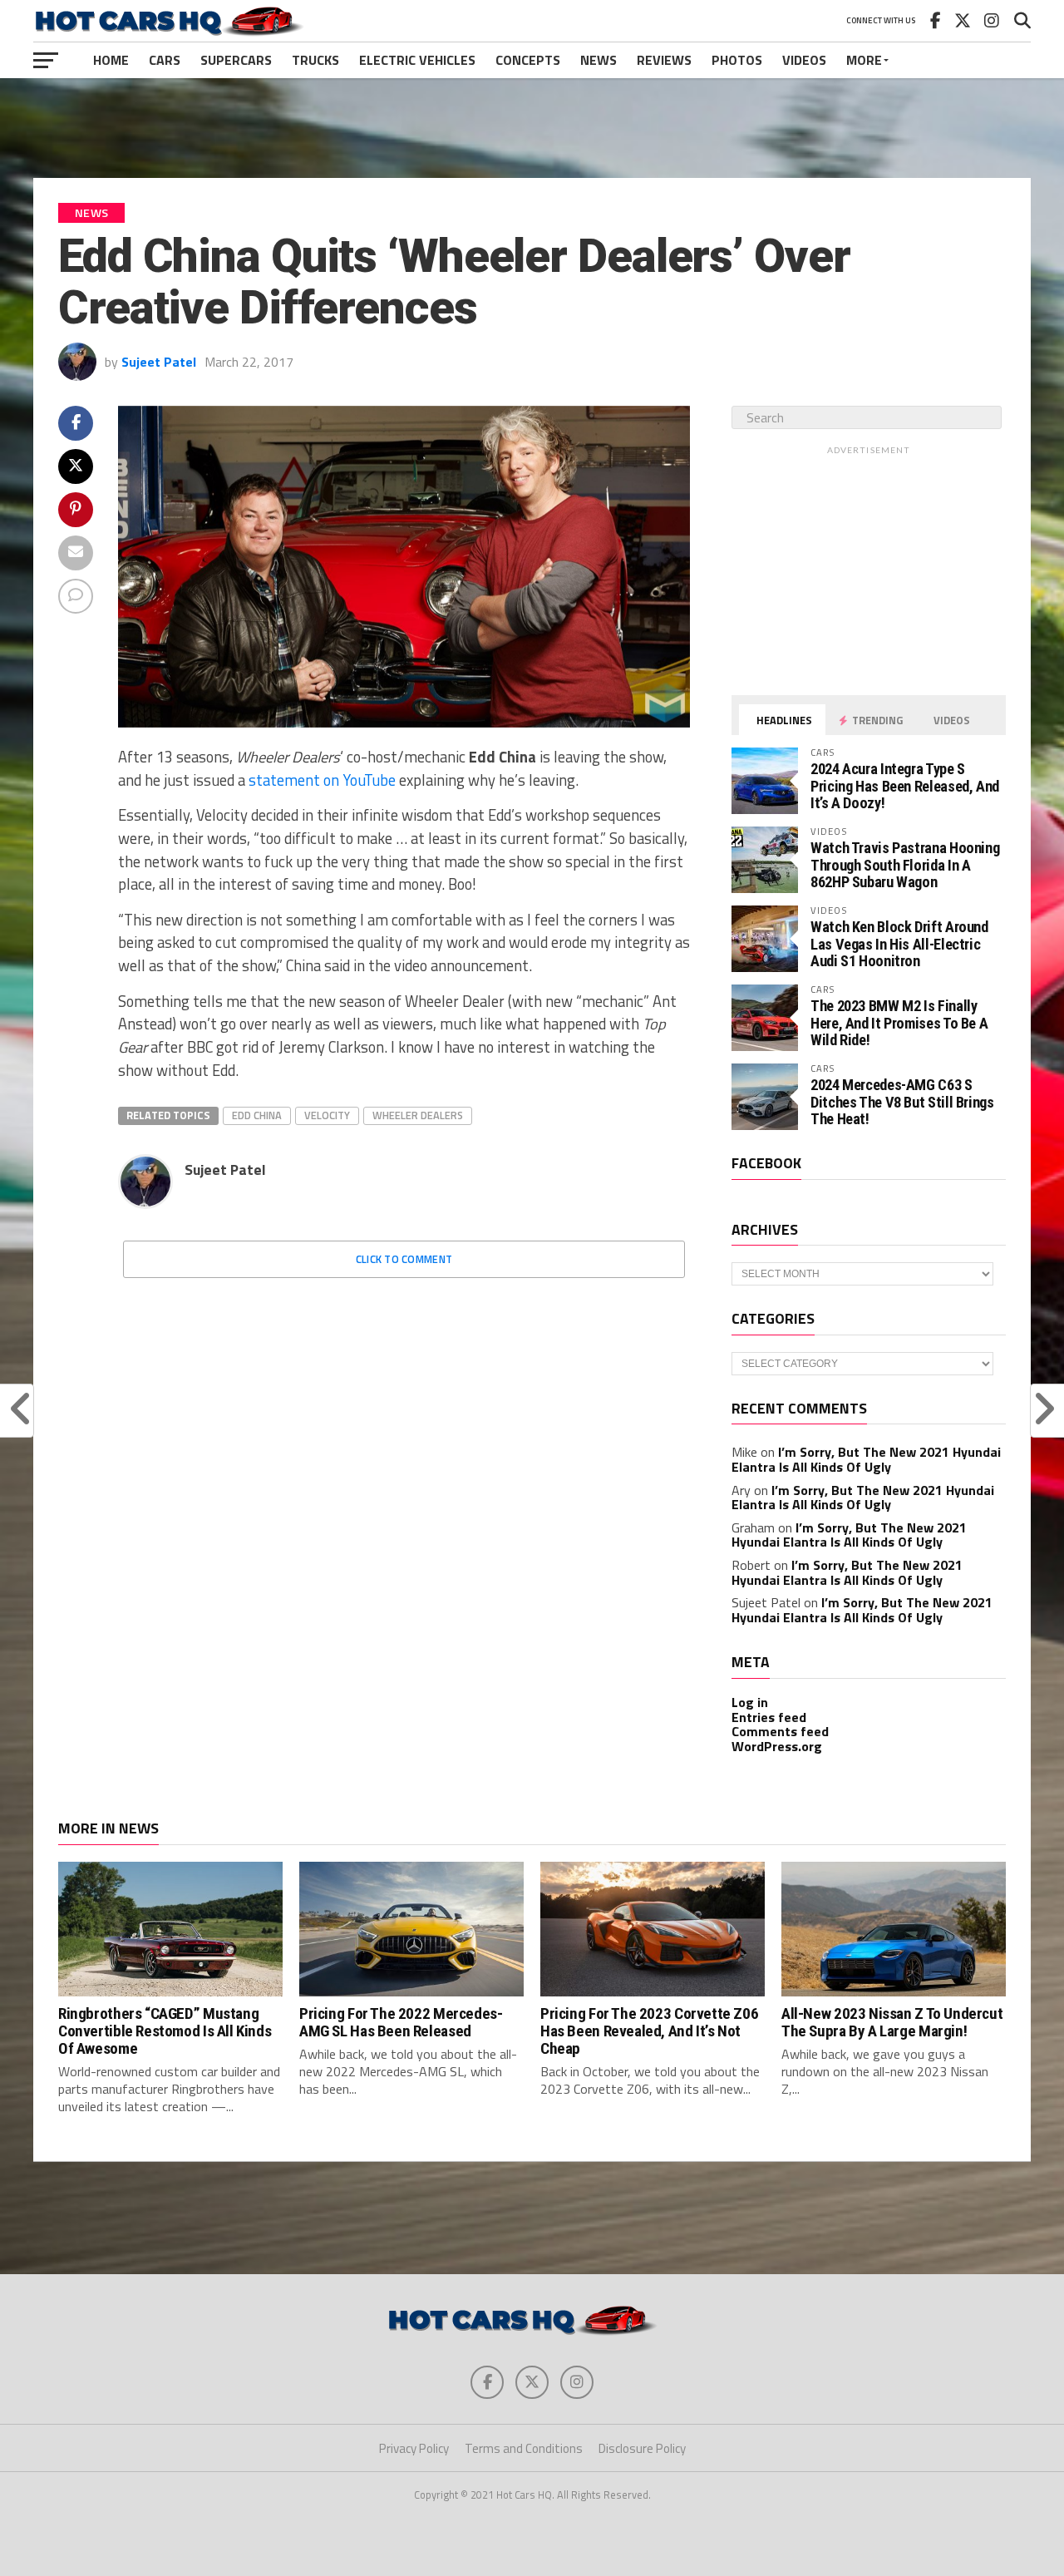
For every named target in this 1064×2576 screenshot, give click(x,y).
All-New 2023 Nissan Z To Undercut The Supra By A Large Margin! (892, 2022)
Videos (804, 60)
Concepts (528, 60)
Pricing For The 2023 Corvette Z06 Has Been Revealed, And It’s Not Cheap (649, 2031)
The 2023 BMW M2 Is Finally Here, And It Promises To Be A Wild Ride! (899, 1022)
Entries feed (769, 1717)
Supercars (236, 60)
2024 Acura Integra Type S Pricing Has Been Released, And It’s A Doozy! (905, 785)
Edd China (257, 1115)
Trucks (315, 60)
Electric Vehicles (417, 60)
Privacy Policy (414, 2448)
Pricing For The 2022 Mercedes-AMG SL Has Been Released (401, 2022)
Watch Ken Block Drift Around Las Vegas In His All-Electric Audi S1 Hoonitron (899, 943)
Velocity (327, 1115)
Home (111, 60)
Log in (750, 1702)
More (864, 60)
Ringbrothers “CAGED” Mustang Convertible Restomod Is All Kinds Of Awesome (165, 2031)
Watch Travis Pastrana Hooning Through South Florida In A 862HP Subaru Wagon (905, 864)
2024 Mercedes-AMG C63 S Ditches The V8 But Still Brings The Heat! (902, 1101)
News (598, 60)
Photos (737, 60)
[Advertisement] (532, 128)
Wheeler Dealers (418, 1115)
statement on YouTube (322, 780)
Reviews (664, 60)
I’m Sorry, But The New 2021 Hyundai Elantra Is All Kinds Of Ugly (866, 1459)
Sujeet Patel (159, 362)
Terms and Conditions (524, 2448)
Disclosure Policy (642, 2448)
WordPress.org (777, 1746)
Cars (165, 60)
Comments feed (780, 1731)
